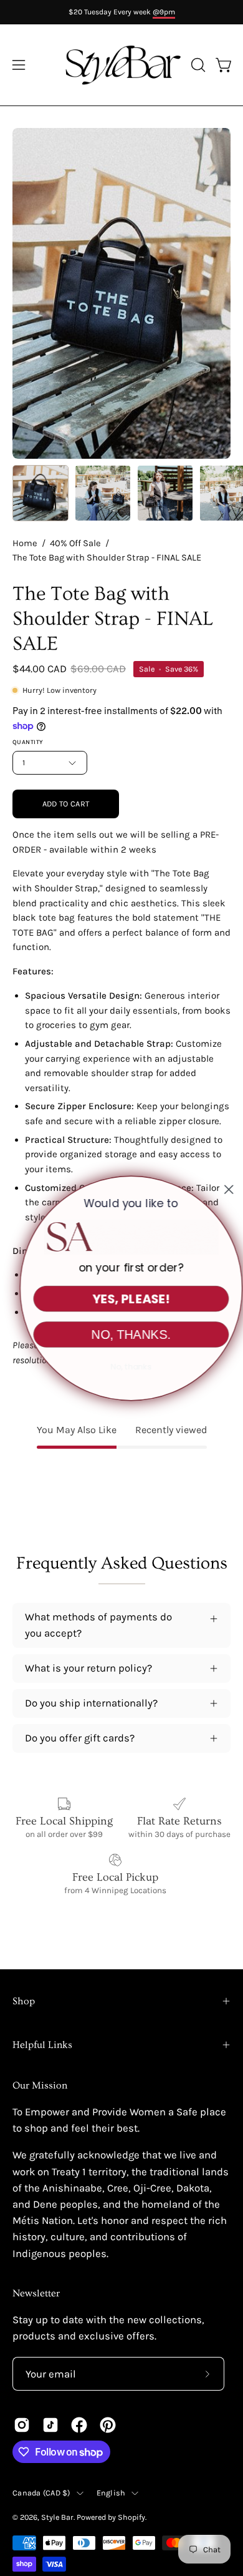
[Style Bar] (122, 65)
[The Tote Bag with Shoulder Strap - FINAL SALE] (40, 493)
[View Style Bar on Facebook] (79, 2425)
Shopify (131, 2517)
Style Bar (57, 2517)
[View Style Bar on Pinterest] (108, 2425)
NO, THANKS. (121, 1334)
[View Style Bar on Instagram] (22, 2425)
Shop (24, 2001)
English (111, 2493)
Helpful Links (42, 2045)
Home (25, 543)
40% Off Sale (75, 543)
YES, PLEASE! (122, 1298)
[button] (197, 65)
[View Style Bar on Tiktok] (50, 2425)
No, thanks (121, 1366)
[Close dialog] (219, 1189)
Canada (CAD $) (41, 2493)
